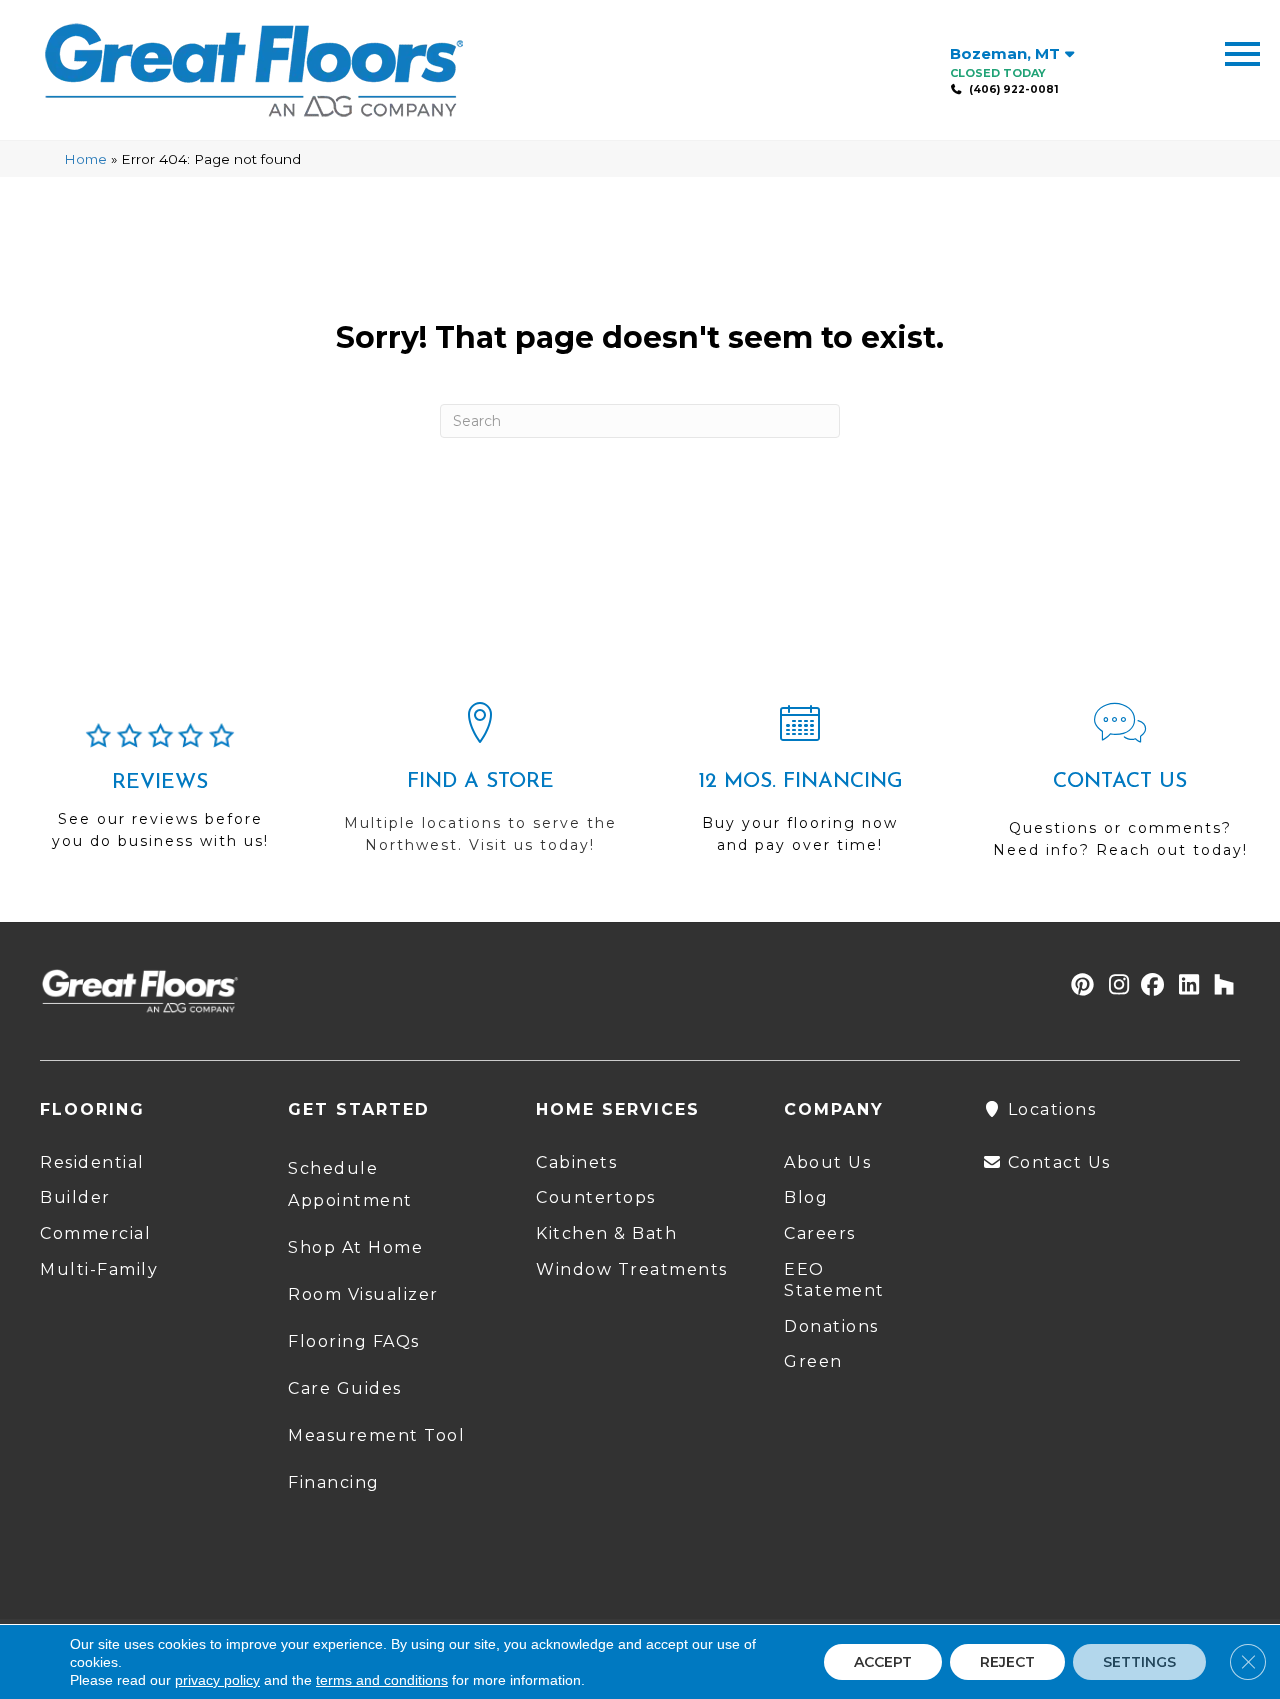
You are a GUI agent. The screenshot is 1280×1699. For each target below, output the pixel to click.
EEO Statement (834, 1280)
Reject (1007, 1662)
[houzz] (1219, 986)
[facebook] (1149, 986)
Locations (1049, 1109)
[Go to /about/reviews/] (160, 795)
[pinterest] (1079, 986)
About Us (827, 1162)
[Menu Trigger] (1242, 52)
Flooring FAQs (354, 1341)
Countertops (596, 1197)
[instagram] (1114, 986)
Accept (883, 1662)
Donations (831, 1326)
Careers (820, 1233)
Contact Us (1056, 1162)
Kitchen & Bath (606, 1233)
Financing (334, 1482)
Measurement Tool (376, 1435)
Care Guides (345, 1388)
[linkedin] (1184, 986)
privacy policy (217, 1680)
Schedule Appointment (350, 1184)
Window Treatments (632, 1269)
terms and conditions (382, 1680)
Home (85, 159)
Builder (75, 1197)
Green (813, 1361)
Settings (1139, 1662)
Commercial (95, 1233)
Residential (92, 1162)
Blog (806, 1197)
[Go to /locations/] (480, 787)
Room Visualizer (363, 1294)
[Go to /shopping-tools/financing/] (800, 787)
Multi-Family (99, 1269)
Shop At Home (355, 1247)
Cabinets (576, 1162)
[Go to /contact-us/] (1120, 789)
